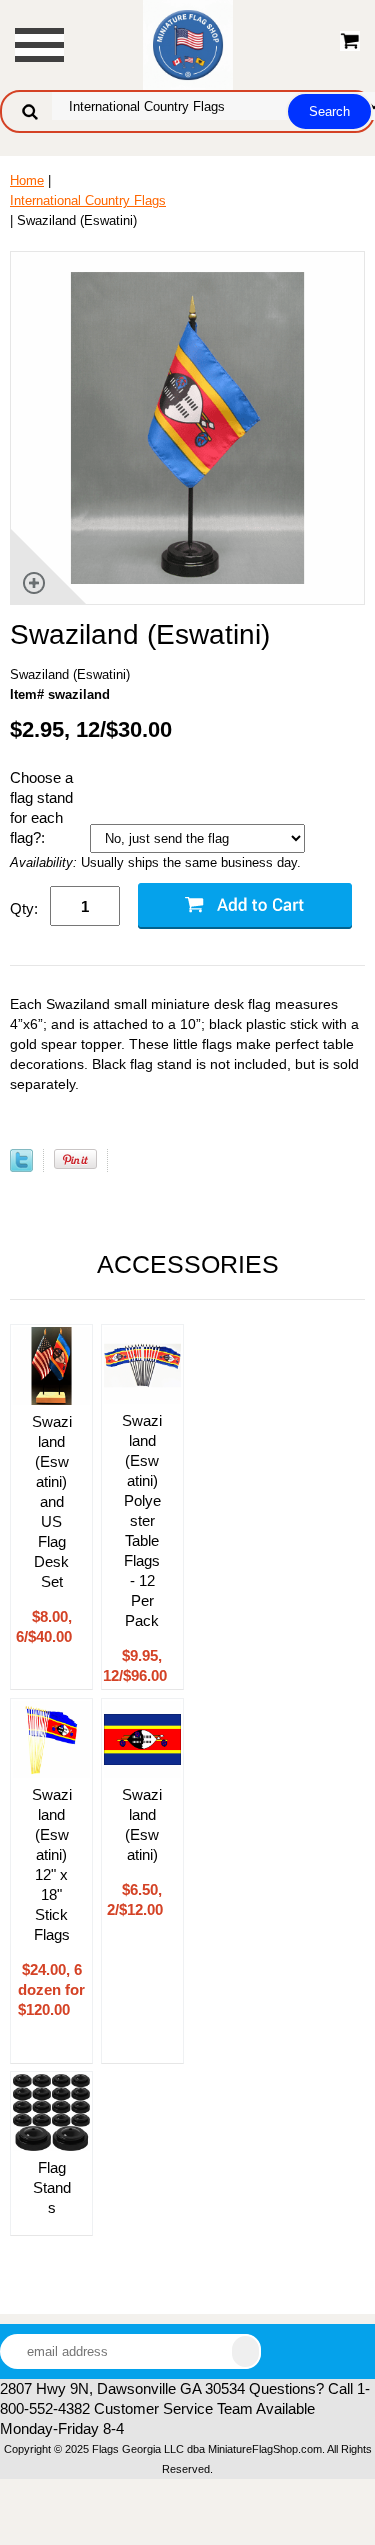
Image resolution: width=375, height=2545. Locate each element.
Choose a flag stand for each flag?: (41, 807)
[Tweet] (21, 1167)
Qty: (24, 908)
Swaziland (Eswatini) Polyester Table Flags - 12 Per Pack (142, 1520)
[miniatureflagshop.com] (188, 43)
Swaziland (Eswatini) (142, 1824)
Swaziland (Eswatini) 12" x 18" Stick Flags (52, 1864)
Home (27, 180)
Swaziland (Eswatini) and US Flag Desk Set (52, 1501)
